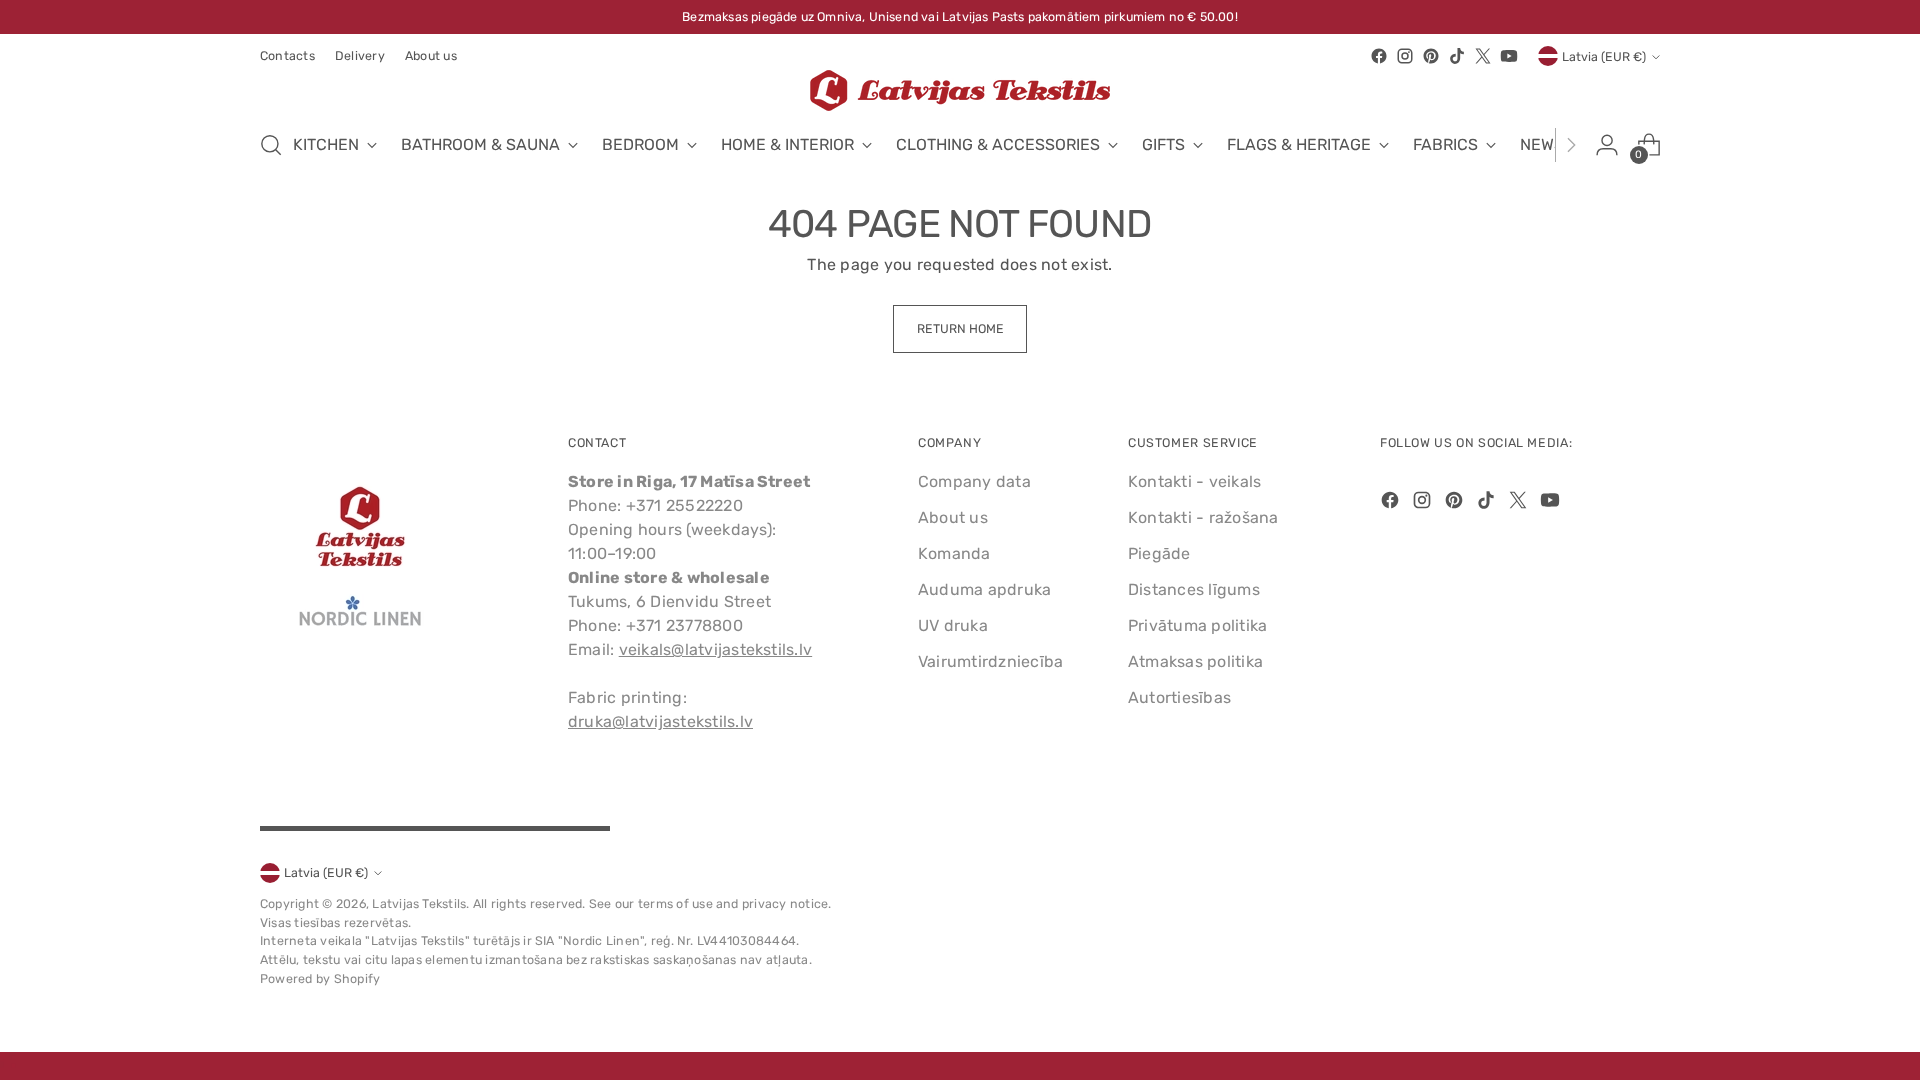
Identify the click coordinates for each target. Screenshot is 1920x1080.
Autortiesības (1179, 697)
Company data (974, 481)
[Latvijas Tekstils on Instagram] (1405, 56)
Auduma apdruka (984, 589)
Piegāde (1159, 553)
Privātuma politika (1197, 625)
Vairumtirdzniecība (990, 661)
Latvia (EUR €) (1604, 56)
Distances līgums (1194, 589)
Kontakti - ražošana (1203, 517)
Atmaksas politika (1195, 661)
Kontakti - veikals (1194, 481)
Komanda (954, 553)
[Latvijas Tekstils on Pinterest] (1431, 56)
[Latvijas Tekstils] (960, 90)
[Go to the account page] (1607, 145)
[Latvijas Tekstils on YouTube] (1509, 56)
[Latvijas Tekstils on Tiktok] (1457, 56)
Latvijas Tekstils (419, 903)
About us (953, 517)
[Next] (1571, 145)
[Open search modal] (271, 145)
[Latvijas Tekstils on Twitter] (1483, 56)
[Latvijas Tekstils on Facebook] (1379, 56)
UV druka (953, 625)
